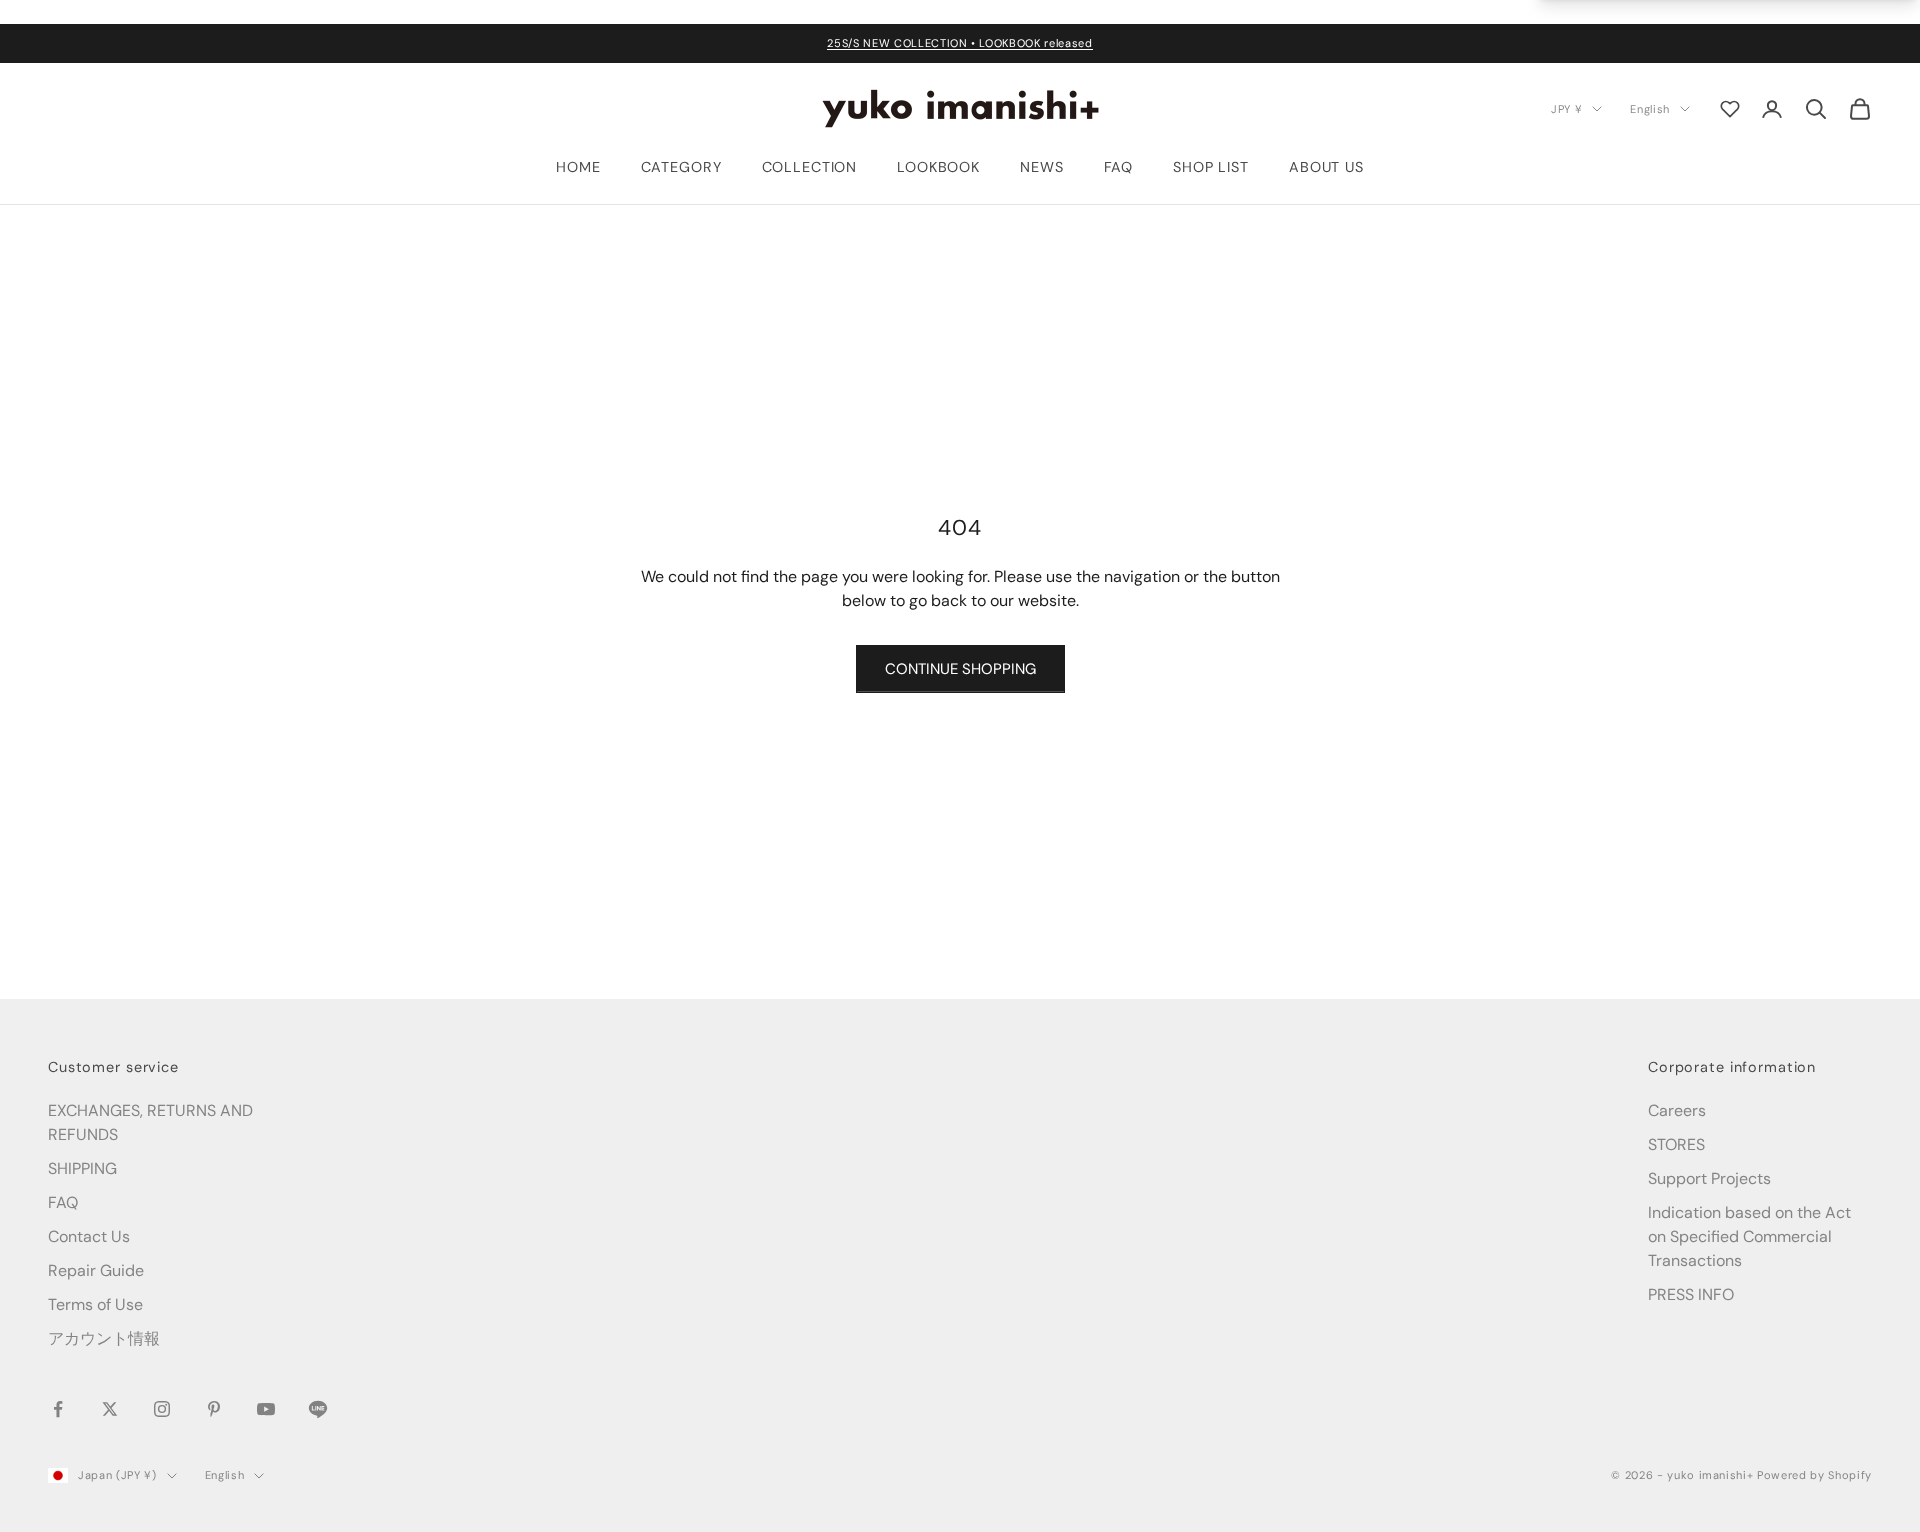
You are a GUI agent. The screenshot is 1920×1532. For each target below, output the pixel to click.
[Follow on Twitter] (110, 1409)
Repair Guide (96, 1270)
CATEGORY (681, 167)
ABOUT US (1326, 167)
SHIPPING (82, 1168)
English (1650, 108)
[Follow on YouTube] (266, 1409)
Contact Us (89, 1236)
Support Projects (1709, 1178)
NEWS (1041, 167)
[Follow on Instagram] (162, 1409)
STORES (1676, 1144)
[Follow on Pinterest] (214, 1409)
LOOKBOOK (938, 167)
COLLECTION (810, 167)
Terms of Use (95, 1304)
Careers (1677, 1110)
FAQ (1119, 167)
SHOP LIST (1211, 167)
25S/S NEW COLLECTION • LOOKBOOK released (959, 43)
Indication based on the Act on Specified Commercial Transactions (1749, 1236)
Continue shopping (960, 669)
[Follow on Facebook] (58, 1409)
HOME (578, 167)
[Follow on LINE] (318, 1409)
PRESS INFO (1691, 1294)
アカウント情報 (104, 1338)
